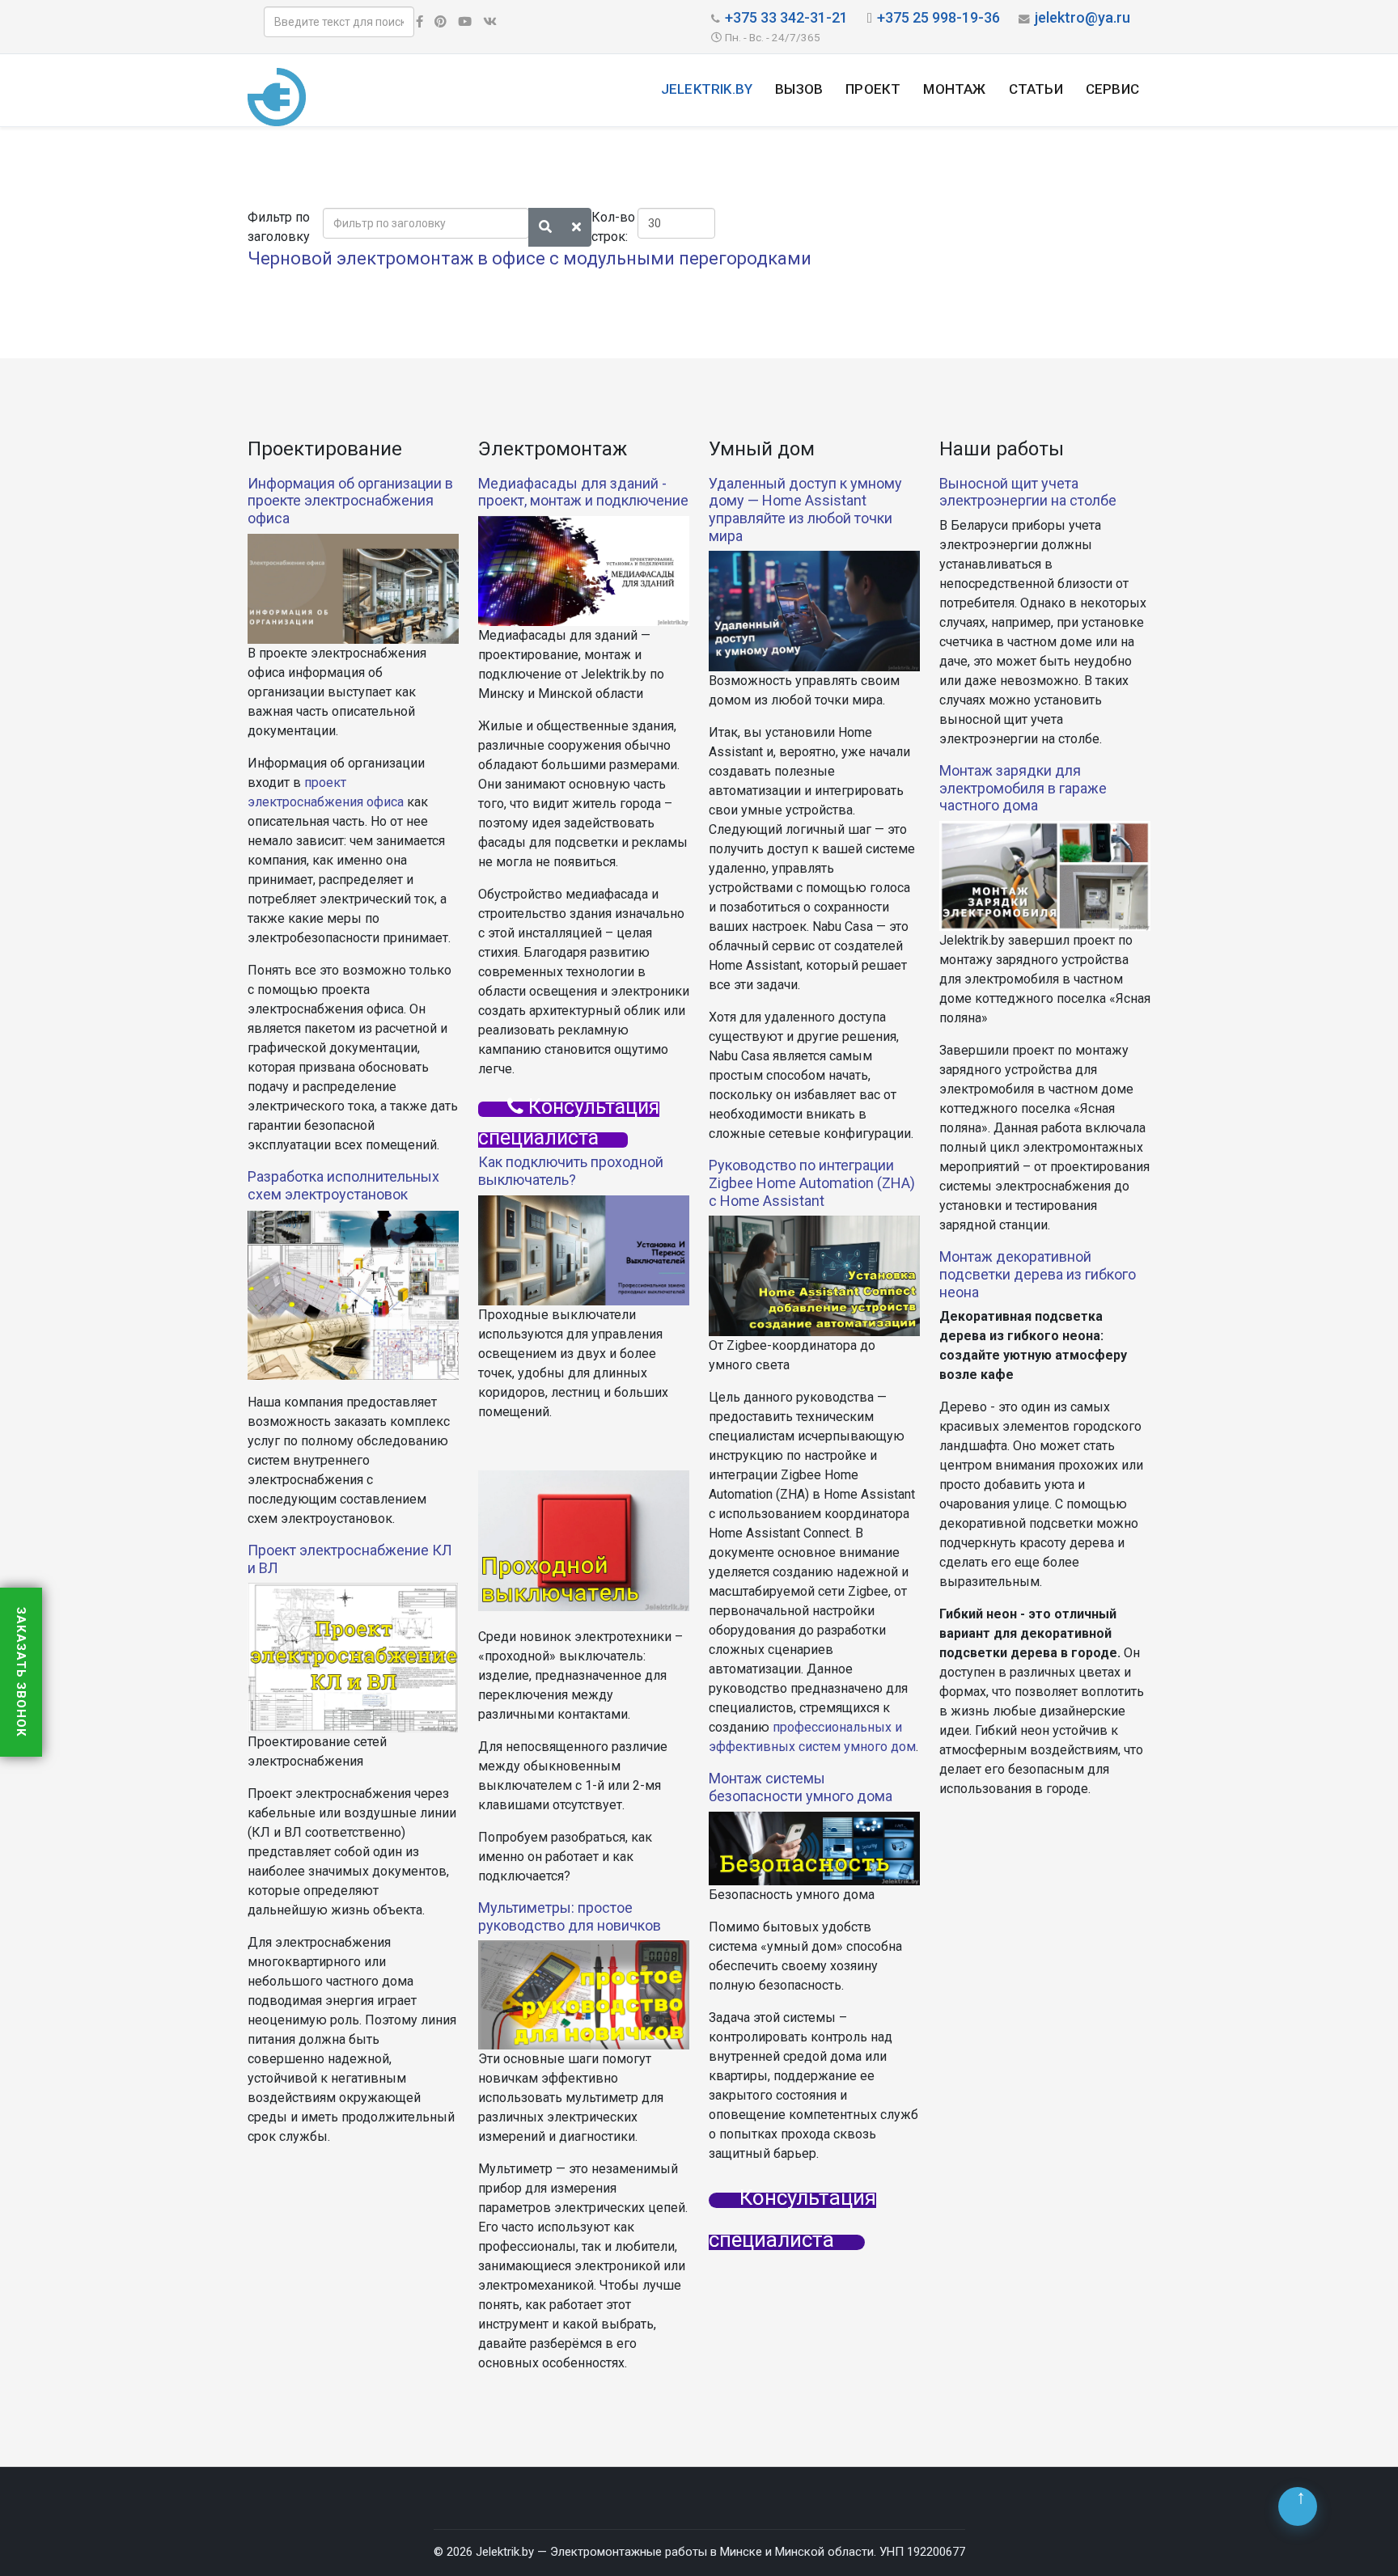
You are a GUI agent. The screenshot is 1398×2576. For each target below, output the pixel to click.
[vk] (490, 22)
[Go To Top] (1298, 2506)
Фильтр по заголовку (280, 227)
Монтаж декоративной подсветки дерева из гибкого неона (1038, 1274)
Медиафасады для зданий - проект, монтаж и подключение (583, 492)
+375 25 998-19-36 (938, 17)
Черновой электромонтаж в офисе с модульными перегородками (530, 258)
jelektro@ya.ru (1082, 17)
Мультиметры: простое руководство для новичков (570, 1916)
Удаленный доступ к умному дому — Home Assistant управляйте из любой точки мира (805, 510)
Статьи (1036, 89)
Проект (873, 89)
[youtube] (465, 22)
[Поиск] (545, 227)
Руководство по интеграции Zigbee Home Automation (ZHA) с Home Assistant (812, 1182)
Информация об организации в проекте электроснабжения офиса (350, 501)
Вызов (799, 89)
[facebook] (419, 22)
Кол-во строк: (613, 227)
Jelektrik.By (707, 89)
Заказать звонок (21, 1672)
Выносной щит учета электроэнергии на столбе (1028, 492)
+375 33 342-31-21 (786, 17)
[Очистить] (576, 227)
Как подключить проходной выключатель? (571, 1171)
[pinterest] (441, 22)
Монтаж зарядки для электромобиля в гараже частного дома (1023, 788)
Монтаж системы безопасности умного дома (801, 1787)
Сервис (1112, 89)
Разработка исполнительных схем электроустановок (343, 1185)
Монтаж (954, 89)
